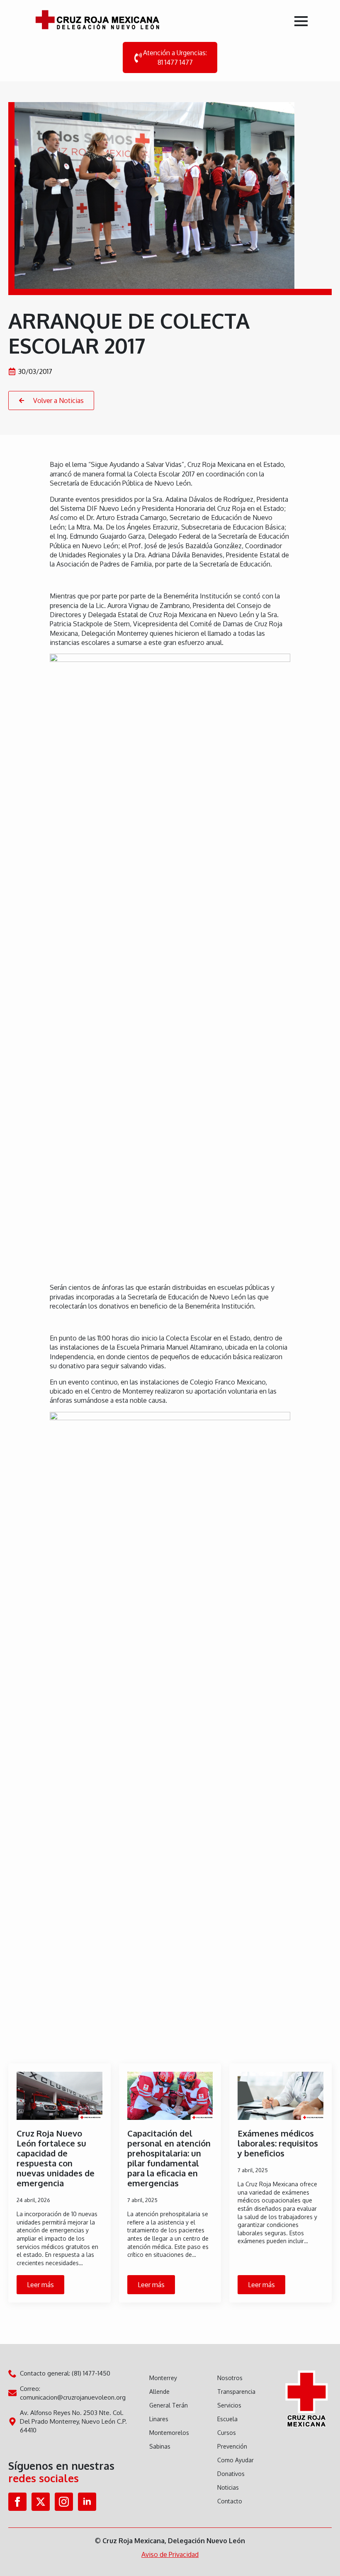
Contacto (230, 2501)
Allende (159, 2392)
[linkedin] (87, 2502)
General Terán (169, 2405)
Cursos (227, 2433)
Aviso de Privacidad (170, 2554)
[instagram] (64, 2502)
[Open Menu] (301, 21)
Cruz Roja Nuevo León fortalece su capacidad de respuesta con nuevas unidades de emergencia (56, 2158)
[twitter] (41, 2502)
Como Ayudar (236, 2460)
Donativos (231, 2474)
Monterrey (163, 2378)
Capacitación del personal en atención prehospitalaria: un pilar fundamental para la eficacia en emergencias (169, 2158)
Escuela (227, 2419)
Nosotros (230, 2378)
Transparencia (236, 2392)
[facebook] (17, 2502)
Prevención (232, 2446)
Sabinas (160, 2446)
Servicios (229, 2405)
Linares (159, 2419)
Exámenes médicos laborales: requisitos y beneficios (278, 2143)
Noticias (228, 2487)
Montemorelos (169, 2433)
